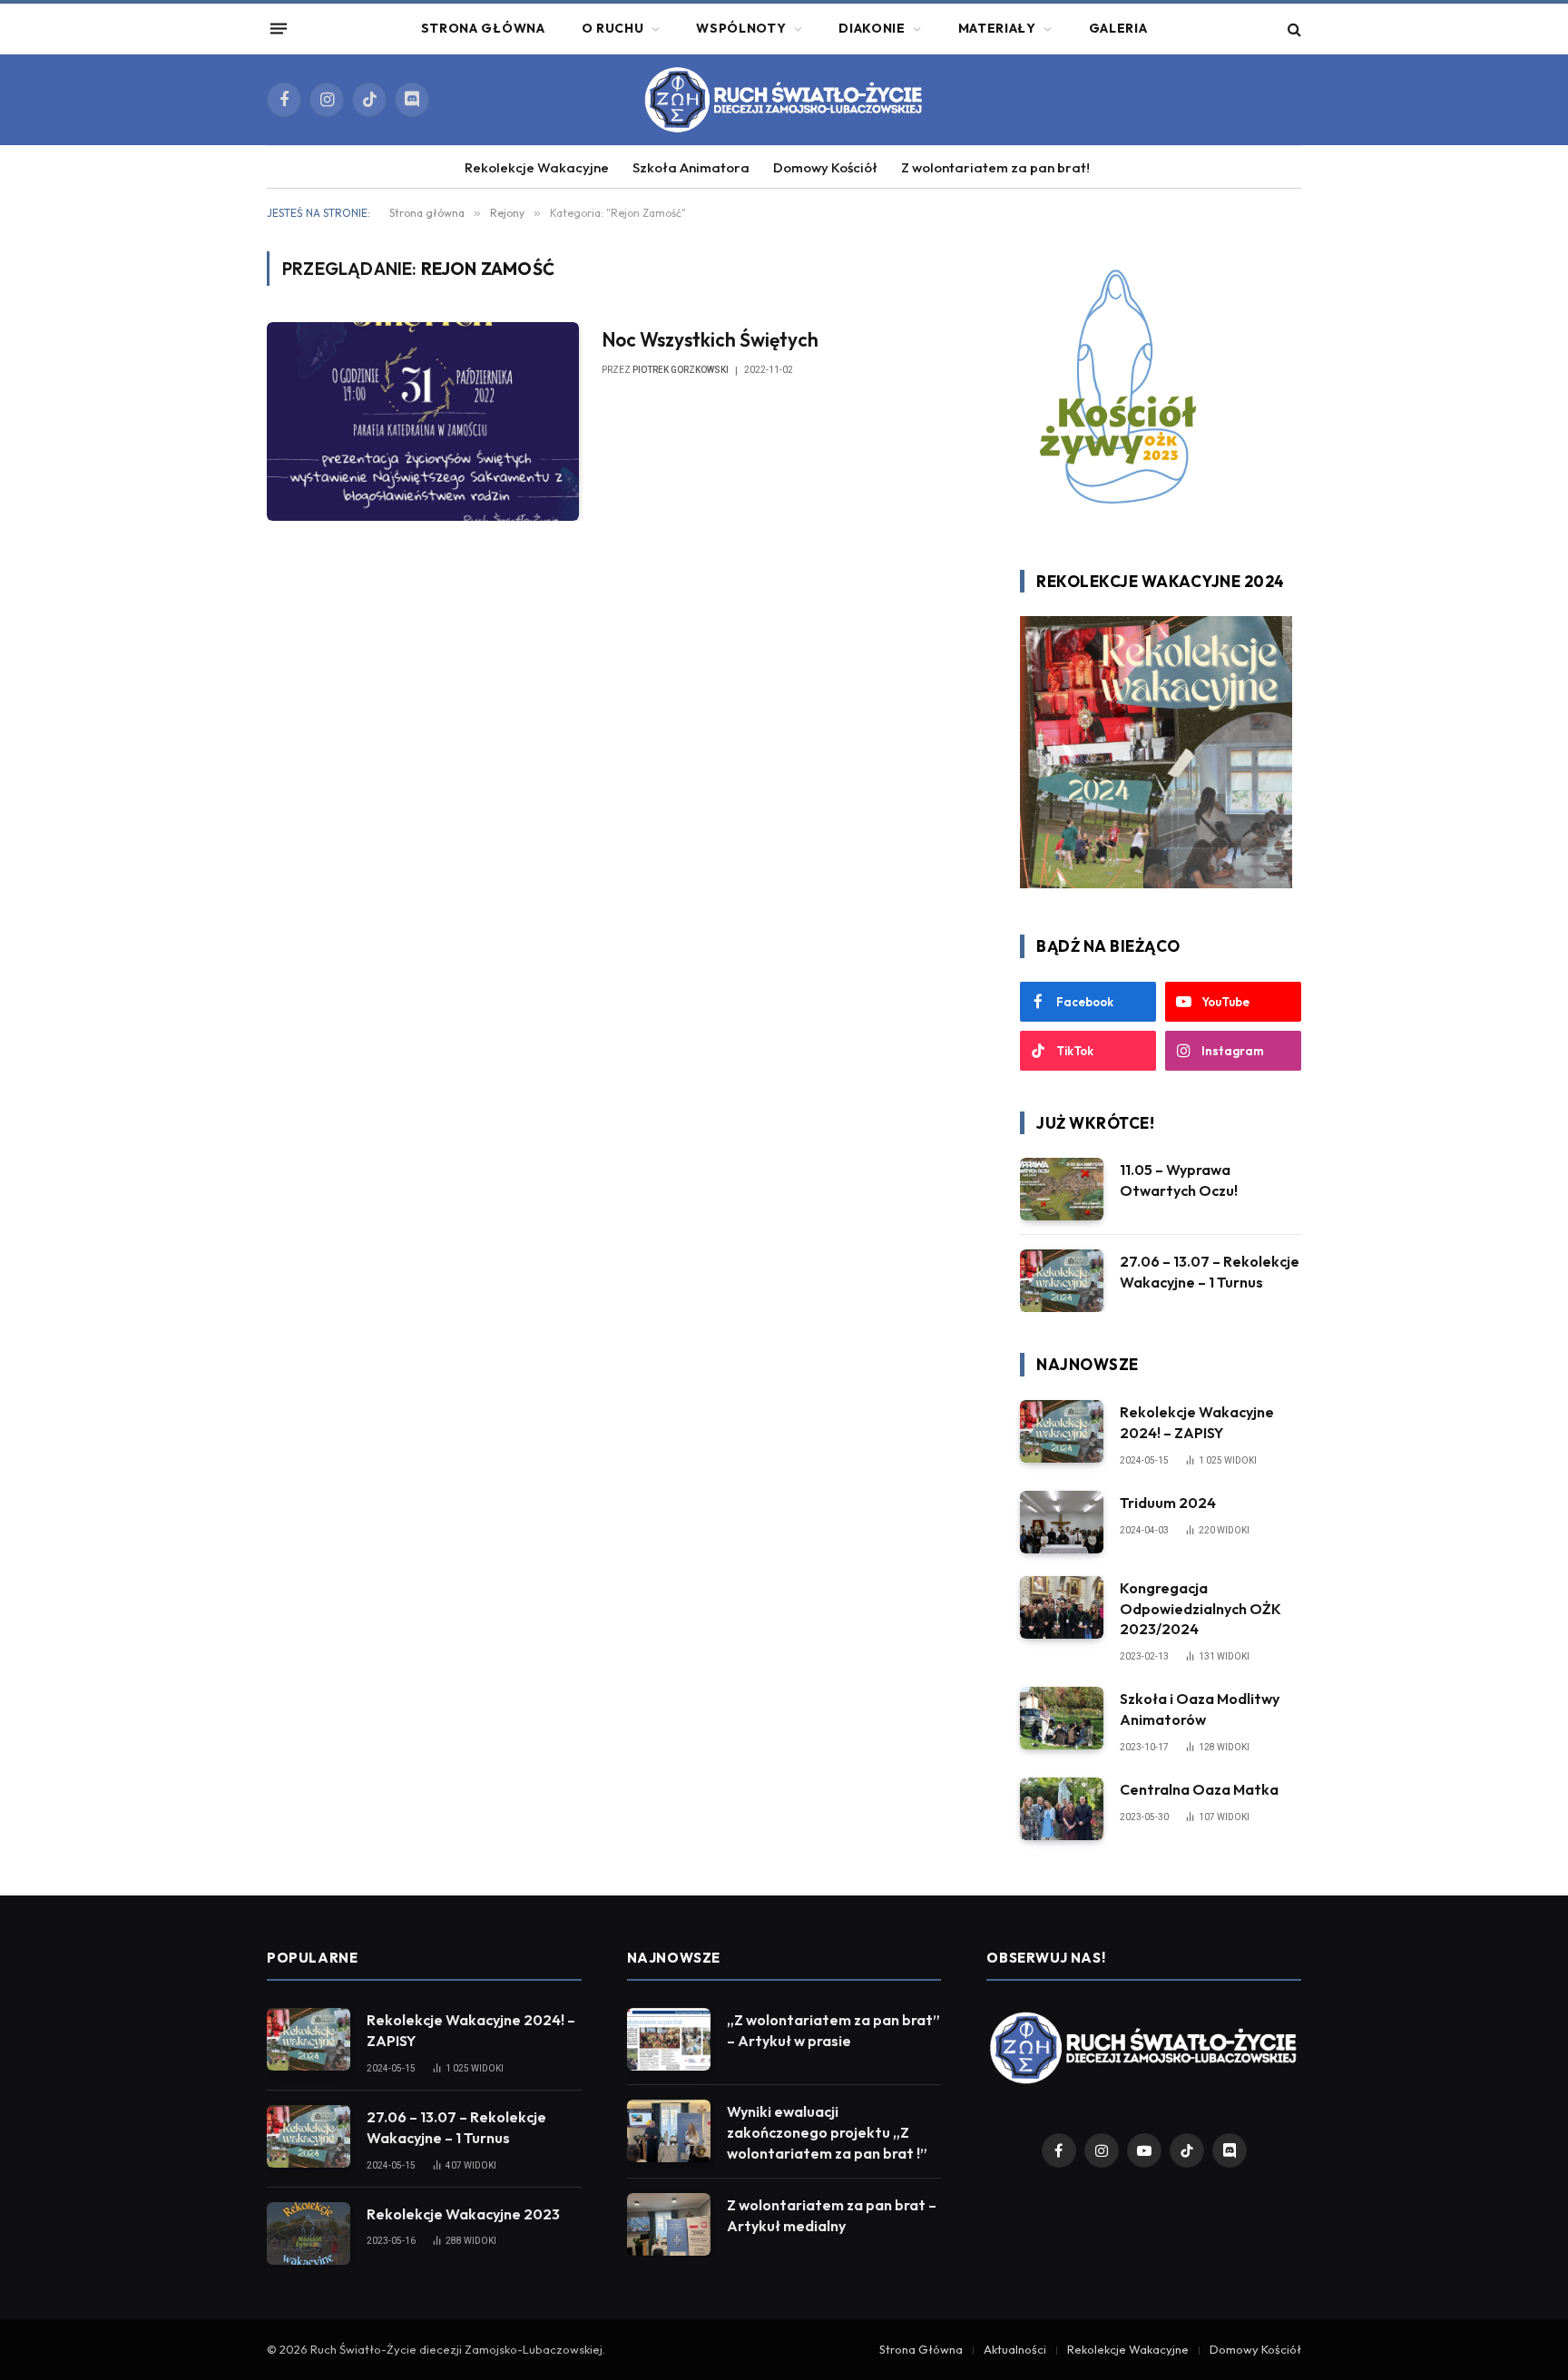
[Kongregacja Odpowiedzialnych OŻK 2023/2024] (1062, 1607)
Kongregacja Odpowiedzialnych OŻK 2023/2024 (1200, 1609)
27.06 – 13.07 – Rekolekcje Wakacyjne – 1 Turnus (1210, 1272)
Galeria (1118, 28)
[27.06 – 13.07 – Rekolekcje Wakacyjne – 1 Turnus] (1062, 1281)
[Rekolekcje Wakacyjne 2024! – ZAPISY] (1062, 1431)
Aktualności (1015, 2349)
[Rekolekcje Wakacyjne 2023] (309, 2233)
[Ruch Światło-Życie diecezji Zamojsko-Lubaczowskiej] (784, 100)
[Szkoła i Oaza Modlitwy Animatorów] (1062, 1718)
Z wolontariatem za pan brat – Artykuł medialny (832, 2215)
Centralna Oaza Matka (1199, 1789)
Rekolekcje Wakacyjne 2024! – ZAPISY (1197, 1422)
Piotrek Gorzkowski (681, 370)
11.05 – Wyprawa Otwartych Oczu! (1179, 1180)
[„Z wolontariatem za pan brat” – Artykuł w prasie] (669, 2039)
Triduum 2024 (1168, 1503)
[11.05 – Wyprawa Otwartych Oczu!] (1062, 1189)
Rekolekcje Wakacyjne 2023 (463, 2214)
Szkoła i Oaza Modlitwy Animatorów (1200, 1709)
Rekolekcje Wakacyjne (537, 167)
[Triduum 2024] (1062, 1522)
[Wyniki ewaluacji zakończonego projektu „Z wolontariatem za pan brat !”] (669, 2131)
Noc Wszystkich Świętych (710, 339)
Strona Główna (483, 28)
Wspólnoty (741, 28)
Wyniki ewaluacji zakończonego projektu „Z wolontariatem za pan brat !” (827, 2132)
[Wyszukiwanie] (1293, 29)
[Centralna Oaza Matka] (1062, 1809)
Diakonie (872, 28)
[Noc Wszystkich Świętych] (423, 421)
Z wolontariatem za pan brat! (995, 167)
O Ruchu (613, 28)
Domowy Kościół (825, 167)
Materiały (997, 28)
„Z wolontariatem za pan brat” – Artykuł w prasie (833, 2030)
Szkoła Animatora (691, 167)
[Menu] (279, 29)
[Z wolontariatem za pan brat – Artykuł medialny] (669, 2224)
